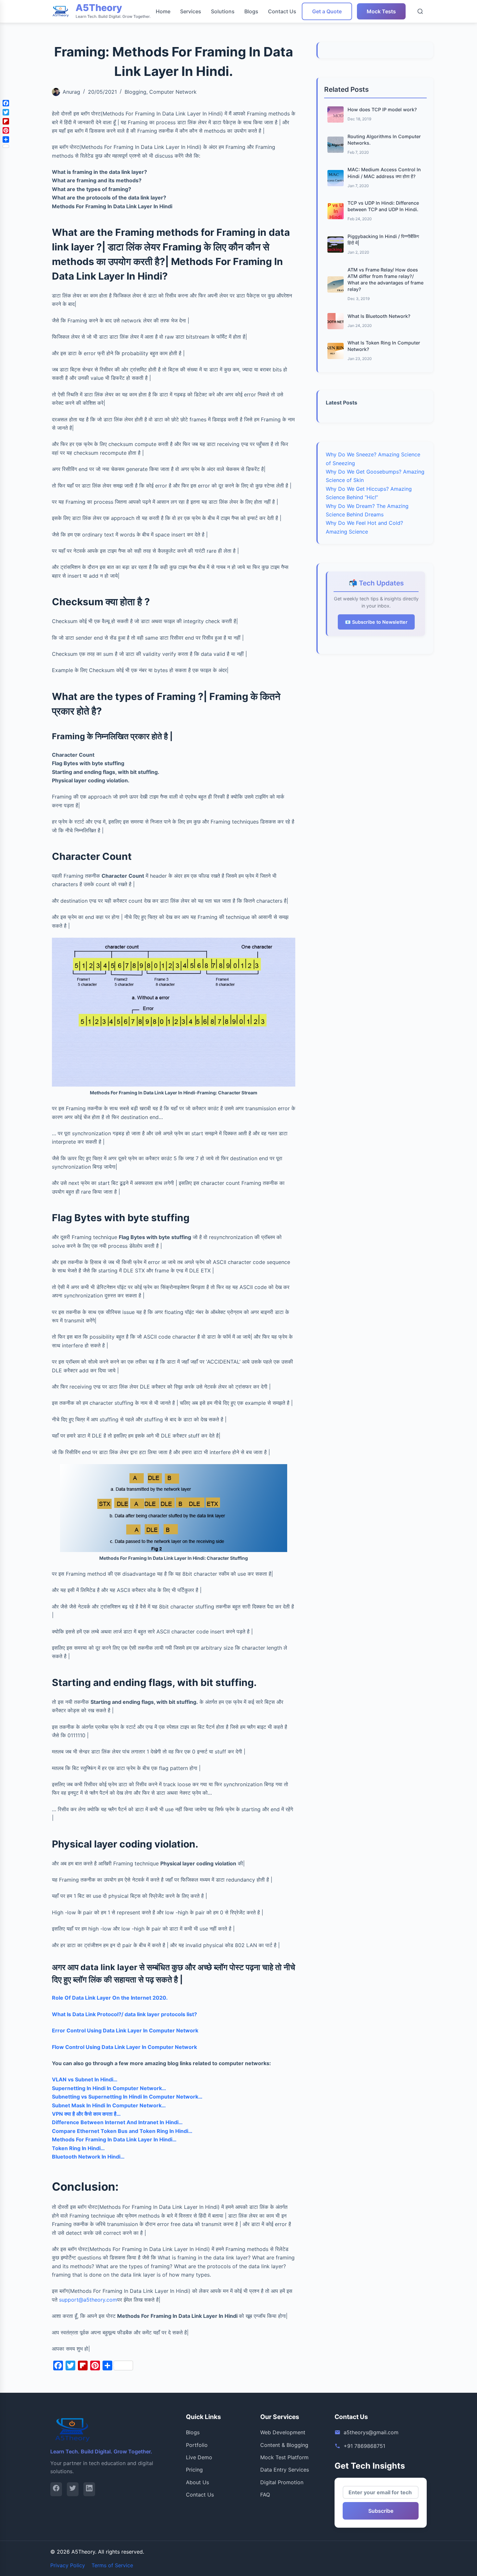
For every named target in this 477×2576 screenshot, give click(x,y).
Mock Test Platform (284, 2457)
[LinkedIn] (89, 2489)
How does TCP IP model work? (382, 109)
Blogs (251, 11)
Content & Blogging (284, 2445)
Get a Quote (327, 11)
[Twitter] (73, 2489)
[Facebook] (56, 2489)
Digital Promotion (282, 2482)
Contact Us (282, 11)
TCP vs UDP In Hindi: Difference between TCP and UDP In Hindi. (383, 206)
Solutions (223, 11)
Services (191, 11)
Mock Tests (381, 11)
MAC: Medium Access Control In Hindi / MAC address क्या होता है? (384, 173)
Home (163, 11)
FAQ (265, 2495)
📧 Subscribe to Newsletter (376, 622)
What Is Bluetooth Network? (379, 316)
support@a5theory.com (88, 2300)
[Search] (420, 11)
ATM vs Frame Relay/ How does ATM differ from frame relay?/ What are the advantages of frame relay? (385, 279)
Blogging (135, 92)
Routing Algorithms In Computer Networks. (384, 140)
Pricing (194, 2470)
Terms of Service (112, 2565)
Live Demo (199, 2457)
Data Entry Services (285, 2470)
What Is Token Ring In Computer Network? (384, 346)
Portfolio (197, 2445)
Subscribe (381, 2511)
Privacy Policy (68, 2565)
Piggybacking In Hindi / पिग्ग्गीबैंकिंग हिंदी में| (383, 240)
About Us (197, 2482)
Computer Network (173, 92)
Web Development (283, 2432)
